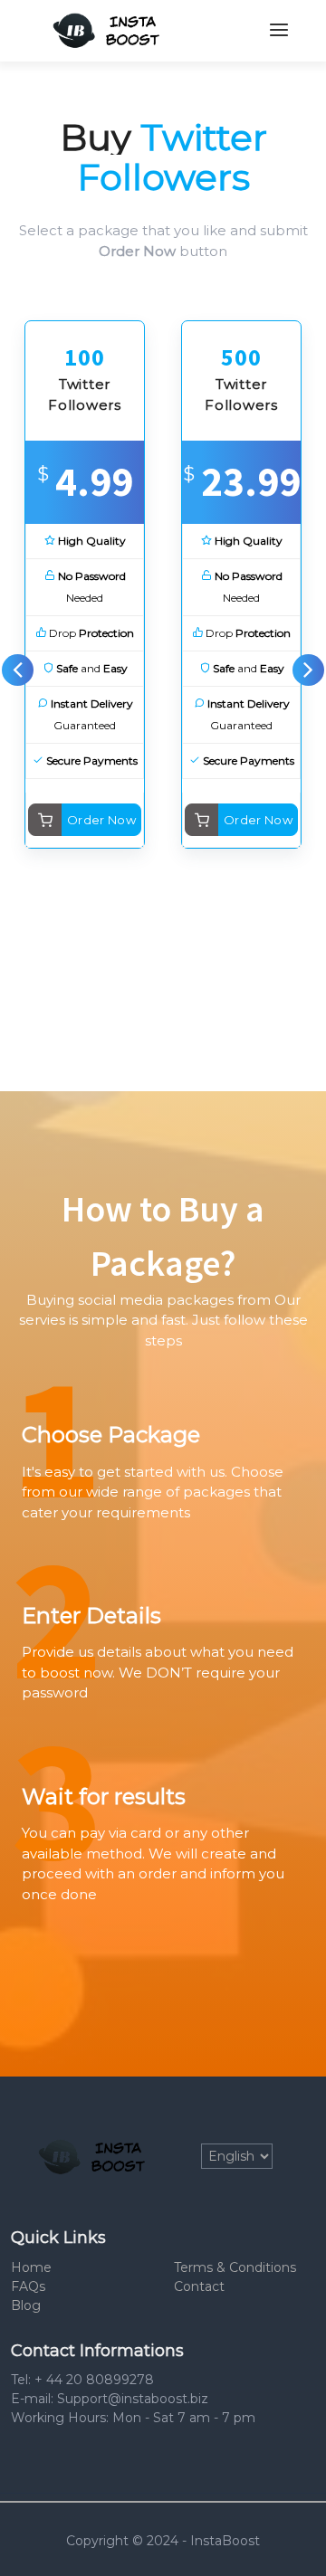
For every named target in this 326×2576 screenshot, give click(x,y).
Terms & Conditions (235, 2267)
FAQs (28, 2286)
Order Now (102, 820)
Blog (26, 2305)
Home (31, 2267)
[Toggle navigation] (279, 31)
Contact (199, 2286)
